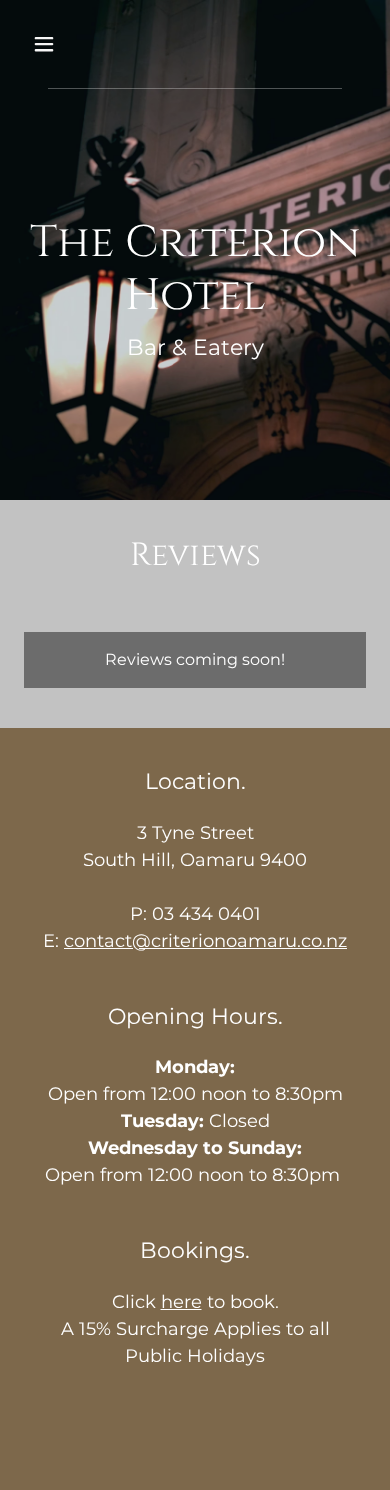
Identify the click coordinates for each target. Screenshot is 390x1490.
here (181, 1302)
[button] (49, 44)
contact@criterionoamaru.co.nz (205, 941)
